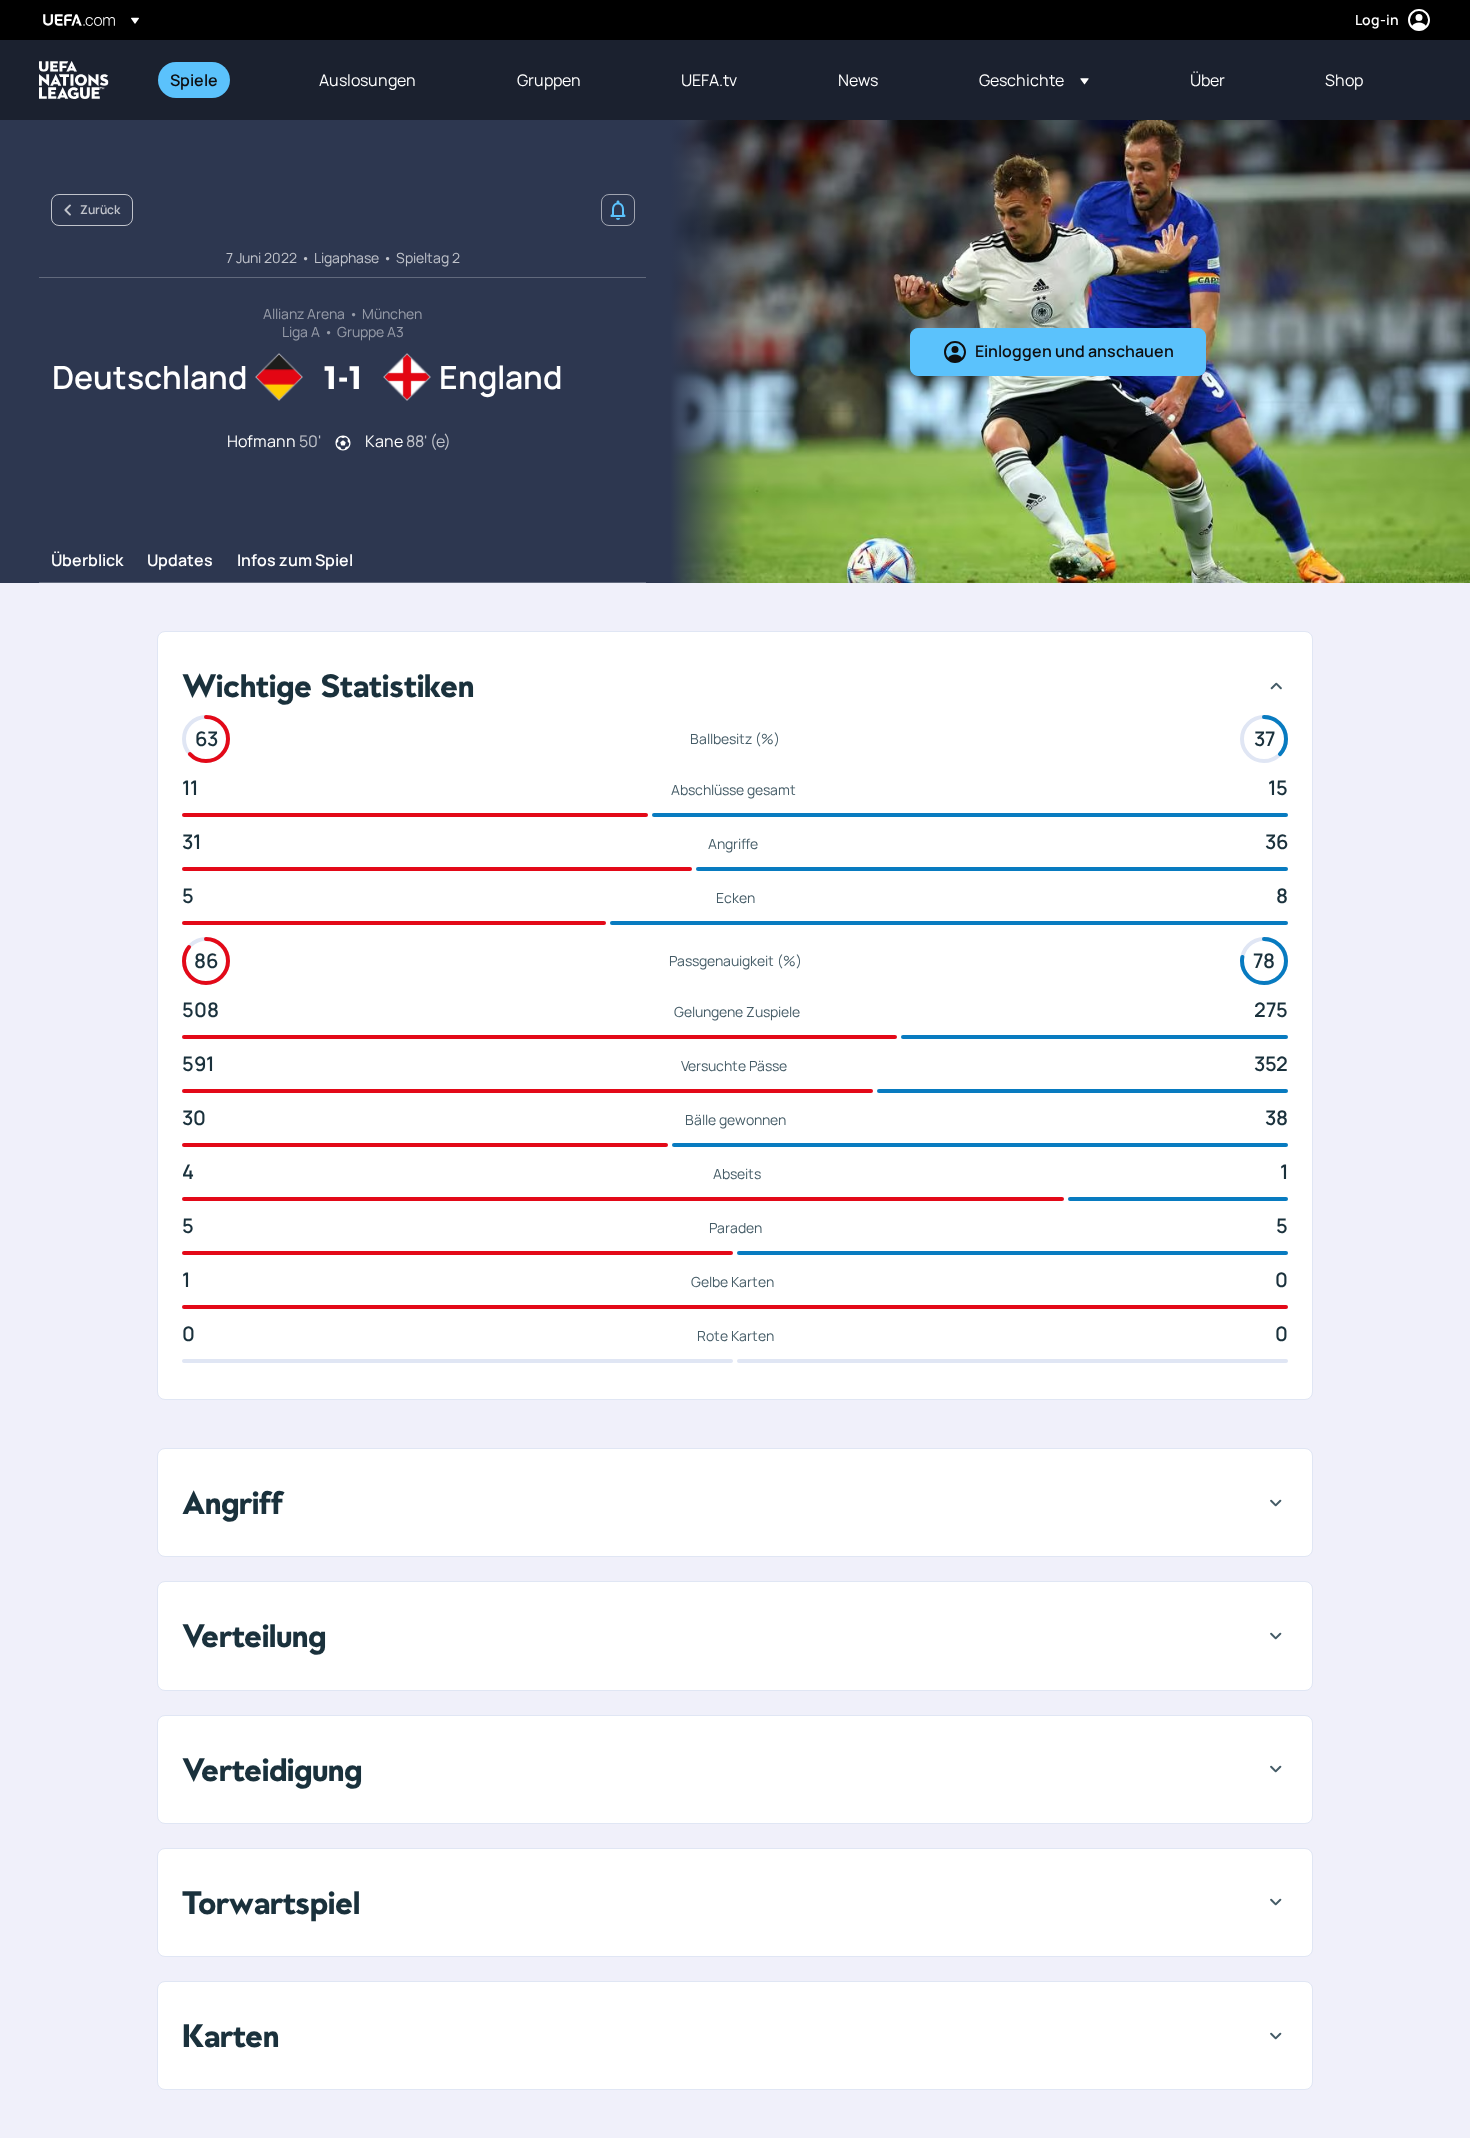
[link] (194, 80)
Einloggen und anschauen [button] (1074, 351)
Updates (180, 561)
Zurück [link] (100, 209)
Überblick (87, 561)
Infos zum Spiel (295, 561)
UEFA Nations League (74, 80)
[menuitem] (219, 80)
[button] (1034, 80)
